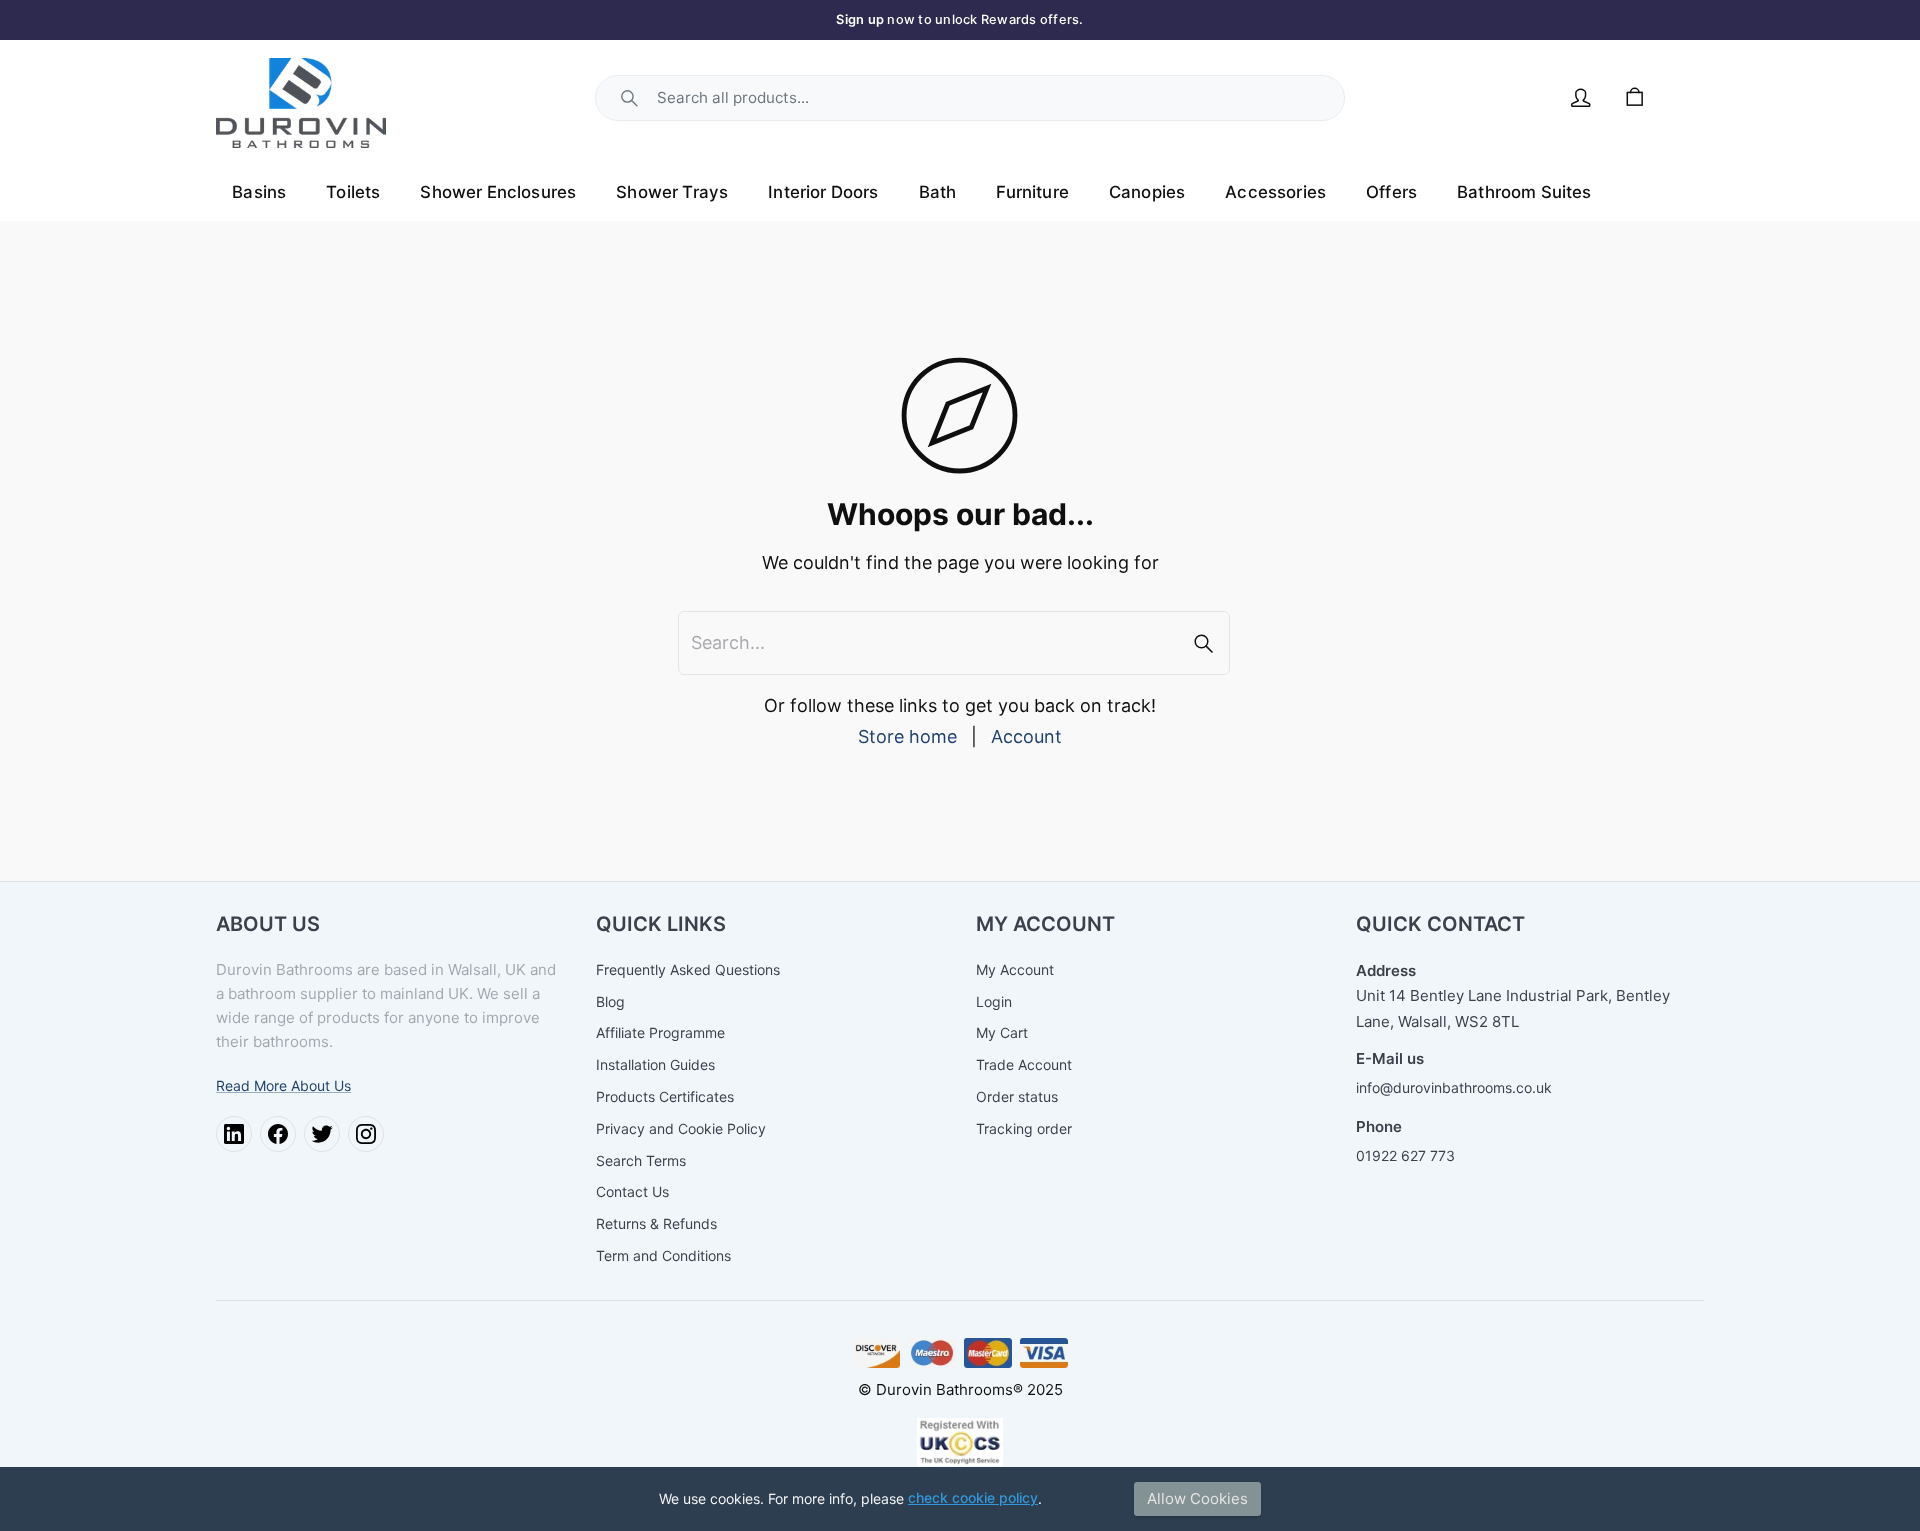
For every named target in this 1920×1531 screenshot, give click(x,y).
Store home (907, 736)
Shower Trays (672, 192)
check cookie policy (973, 1497)
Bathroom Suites (1524, 192)
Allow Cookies (1197, 1498)
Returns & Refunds (656, 1223)
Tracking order (1024, 1128)
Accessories (1275, 192)
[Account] (1581, 98)
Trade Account (1024, 1064)
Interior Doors (823, 192)
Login (994, 1001)
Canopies (1147, 192)
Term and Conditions (663, 1255)
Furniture (1032, 192)
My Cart (1002, 1032)
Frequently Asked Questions (688, 969)
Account (1026, 736)
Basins (259, 192)
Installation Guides (655, 1064)
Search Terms (641, 1160)
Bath (938, 192)
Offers (1391, 192)
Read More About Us (283, 1085)
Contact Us (632, 1191)
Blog (610, 1001)
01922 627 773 (1405, 1155)
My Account (1015, 969)
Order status (1017, 1096)
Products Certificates (665, 1096)
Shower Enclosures (498, 192)
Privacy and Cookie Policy (681, 1128)
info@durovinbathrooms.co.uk (1454, 1087)
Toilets (353, 192)
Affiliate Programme (660, 1032)
